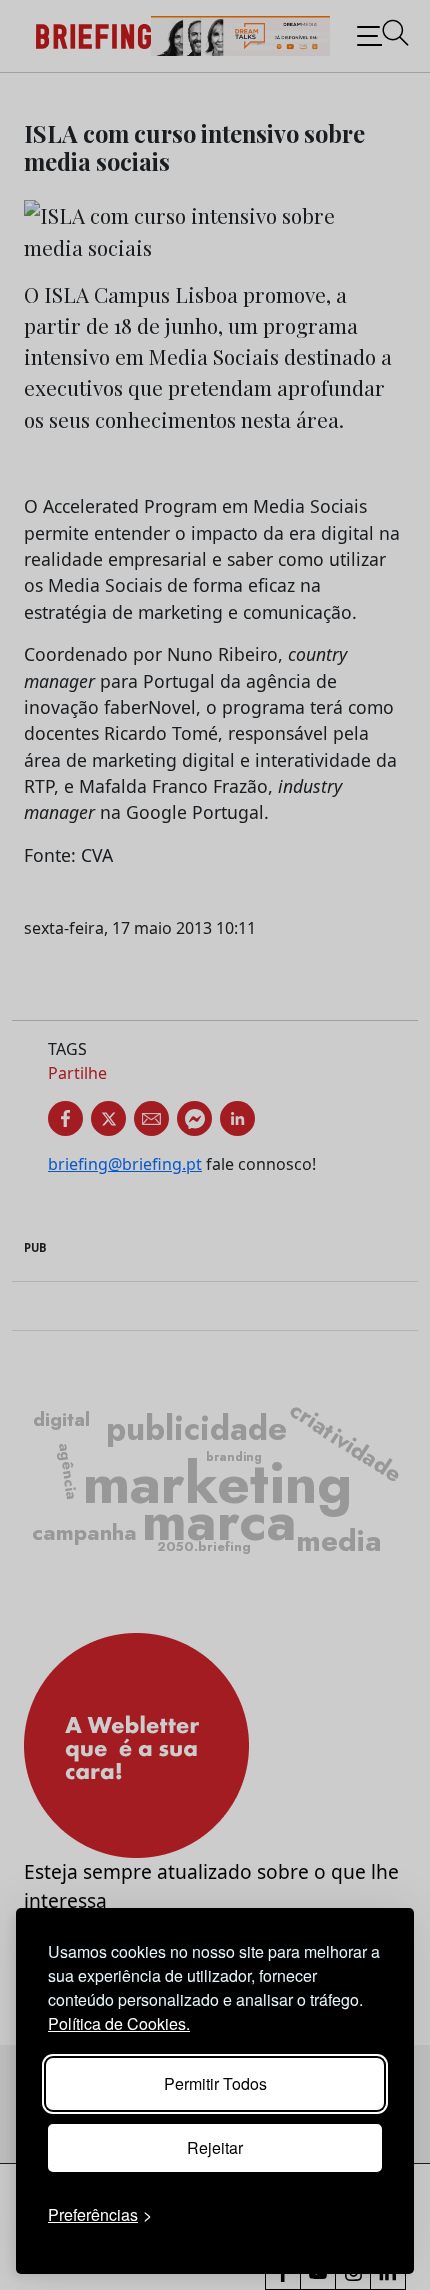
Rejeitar (215, 2147)
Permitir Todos (215, 2083)
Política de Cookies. (119, 2023)
